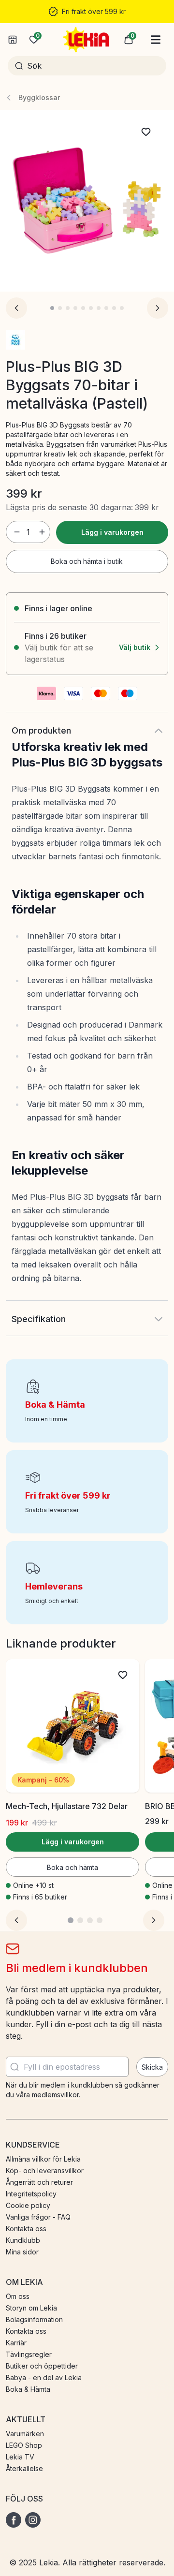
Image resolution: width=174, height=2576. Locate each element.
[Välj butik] (13, 40)
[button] (129, 40)
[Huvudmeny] (156, 40)
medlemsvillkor (55, 2095)
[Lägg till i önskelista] (146, 132)
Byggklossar (39, 97)
